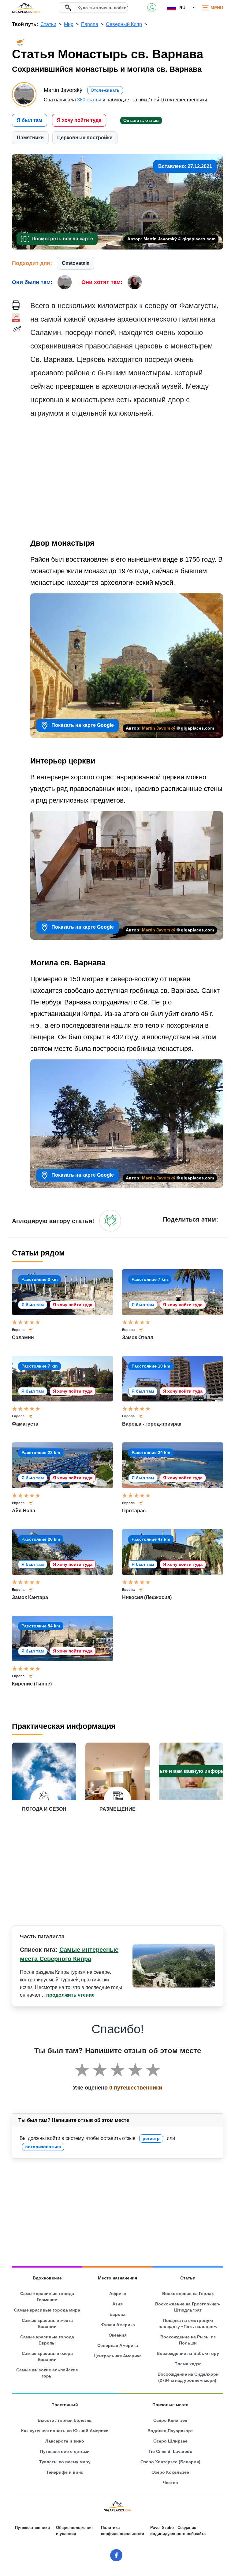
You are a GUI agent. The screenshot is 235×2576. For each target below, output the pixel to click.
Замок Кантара (30, 1597)
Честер (170, 2483)
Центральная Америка (118, 2356)
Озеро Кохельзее (170, 2472)
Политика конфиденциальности (123, 2531)
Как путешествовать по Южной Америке (65, 2431)
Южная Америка (118, 2325)
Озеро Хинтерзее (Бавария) (170, 2462)
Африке (118, 2294)
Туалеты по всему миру (65, 2462)
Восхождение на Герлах (188, 2294)
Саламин (23, 1337)
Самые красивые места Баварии (47, 2323)
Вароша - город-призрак (152, 1424)
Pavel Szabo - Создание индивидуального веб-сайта (178, 2531)
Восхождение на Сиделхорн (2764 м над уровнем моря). (188, 2377)
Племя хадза (188, 2364)
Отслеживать (105, 90)
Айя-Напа (24, 1511)
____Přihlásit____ (152, 8)
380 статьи (89, 100)
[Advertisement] (127, 480)
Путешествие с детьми (65, 2451)
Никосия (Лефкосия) (147, 1597)
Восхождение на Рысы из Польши (188, 2340)
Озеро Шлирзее (170, 2441)
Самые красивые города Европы (47, 2340)
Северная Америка (118, 2345)
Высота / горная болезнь (65, 2420)
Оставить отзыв (141, 120)
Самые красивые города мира (47, 2310)
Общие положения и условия (74, 2531)
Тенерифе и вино (65, 2472)
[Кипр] (34, 1503)
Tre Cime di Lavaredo (170, 2451)
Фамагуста (25, 1424)
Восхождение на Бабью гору (188, 2353)
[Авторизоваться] (110, 1221)
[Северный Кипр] (34, 1330)
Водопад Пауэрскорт (170, 2431)
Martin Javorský (159, 728)
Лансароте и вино (65, 2441)
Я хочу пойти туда (79, 120)
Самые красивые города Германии (47, 2297)
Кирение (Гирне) (32, 1684)
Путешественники (32, 2528)
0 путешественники (136, 2088)
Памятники (30, 138)
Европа (18, 1330)
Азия (117, 2304)
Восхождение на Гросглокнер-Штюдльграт (188, 2307)
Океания (118, 2335)
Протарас (134, 1511)
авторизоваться (43, 2147)
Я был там (30, 120)
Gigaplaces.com (26, 8)
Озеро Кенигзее (170, 2420)
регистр (151, 2138)
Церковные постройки (85, 138)
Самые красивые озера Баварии (47, 2356)
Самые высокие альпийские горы (47, 2373)
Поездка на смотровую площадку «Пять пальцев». (188, 2323)
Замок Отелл (138, 1337)
